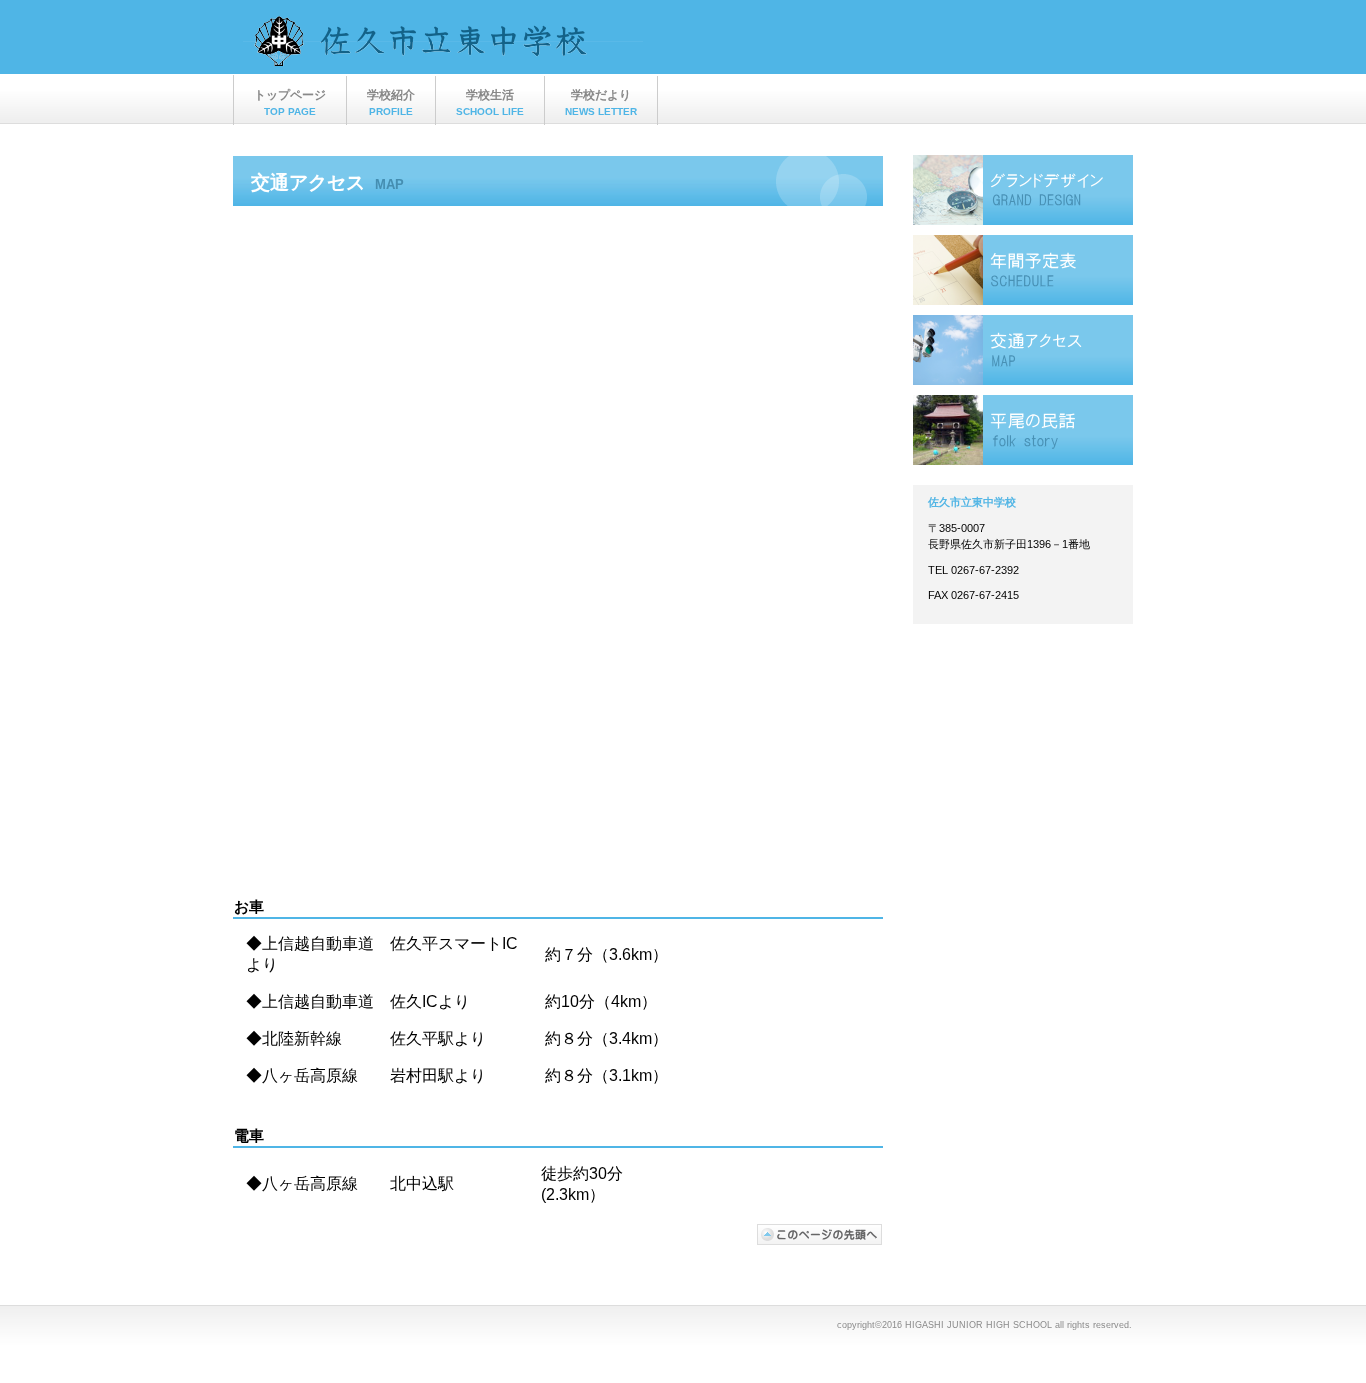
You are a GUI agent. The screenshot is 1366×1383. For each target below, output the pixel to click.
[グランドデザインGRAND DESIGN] (1023, 190)
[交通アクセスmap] (1023, 350)
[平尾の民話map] (1023, 430)
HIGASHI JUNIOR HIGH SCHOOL (443, 46)
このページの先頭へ (820, 1234)
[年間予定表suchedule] (1023, 270)
